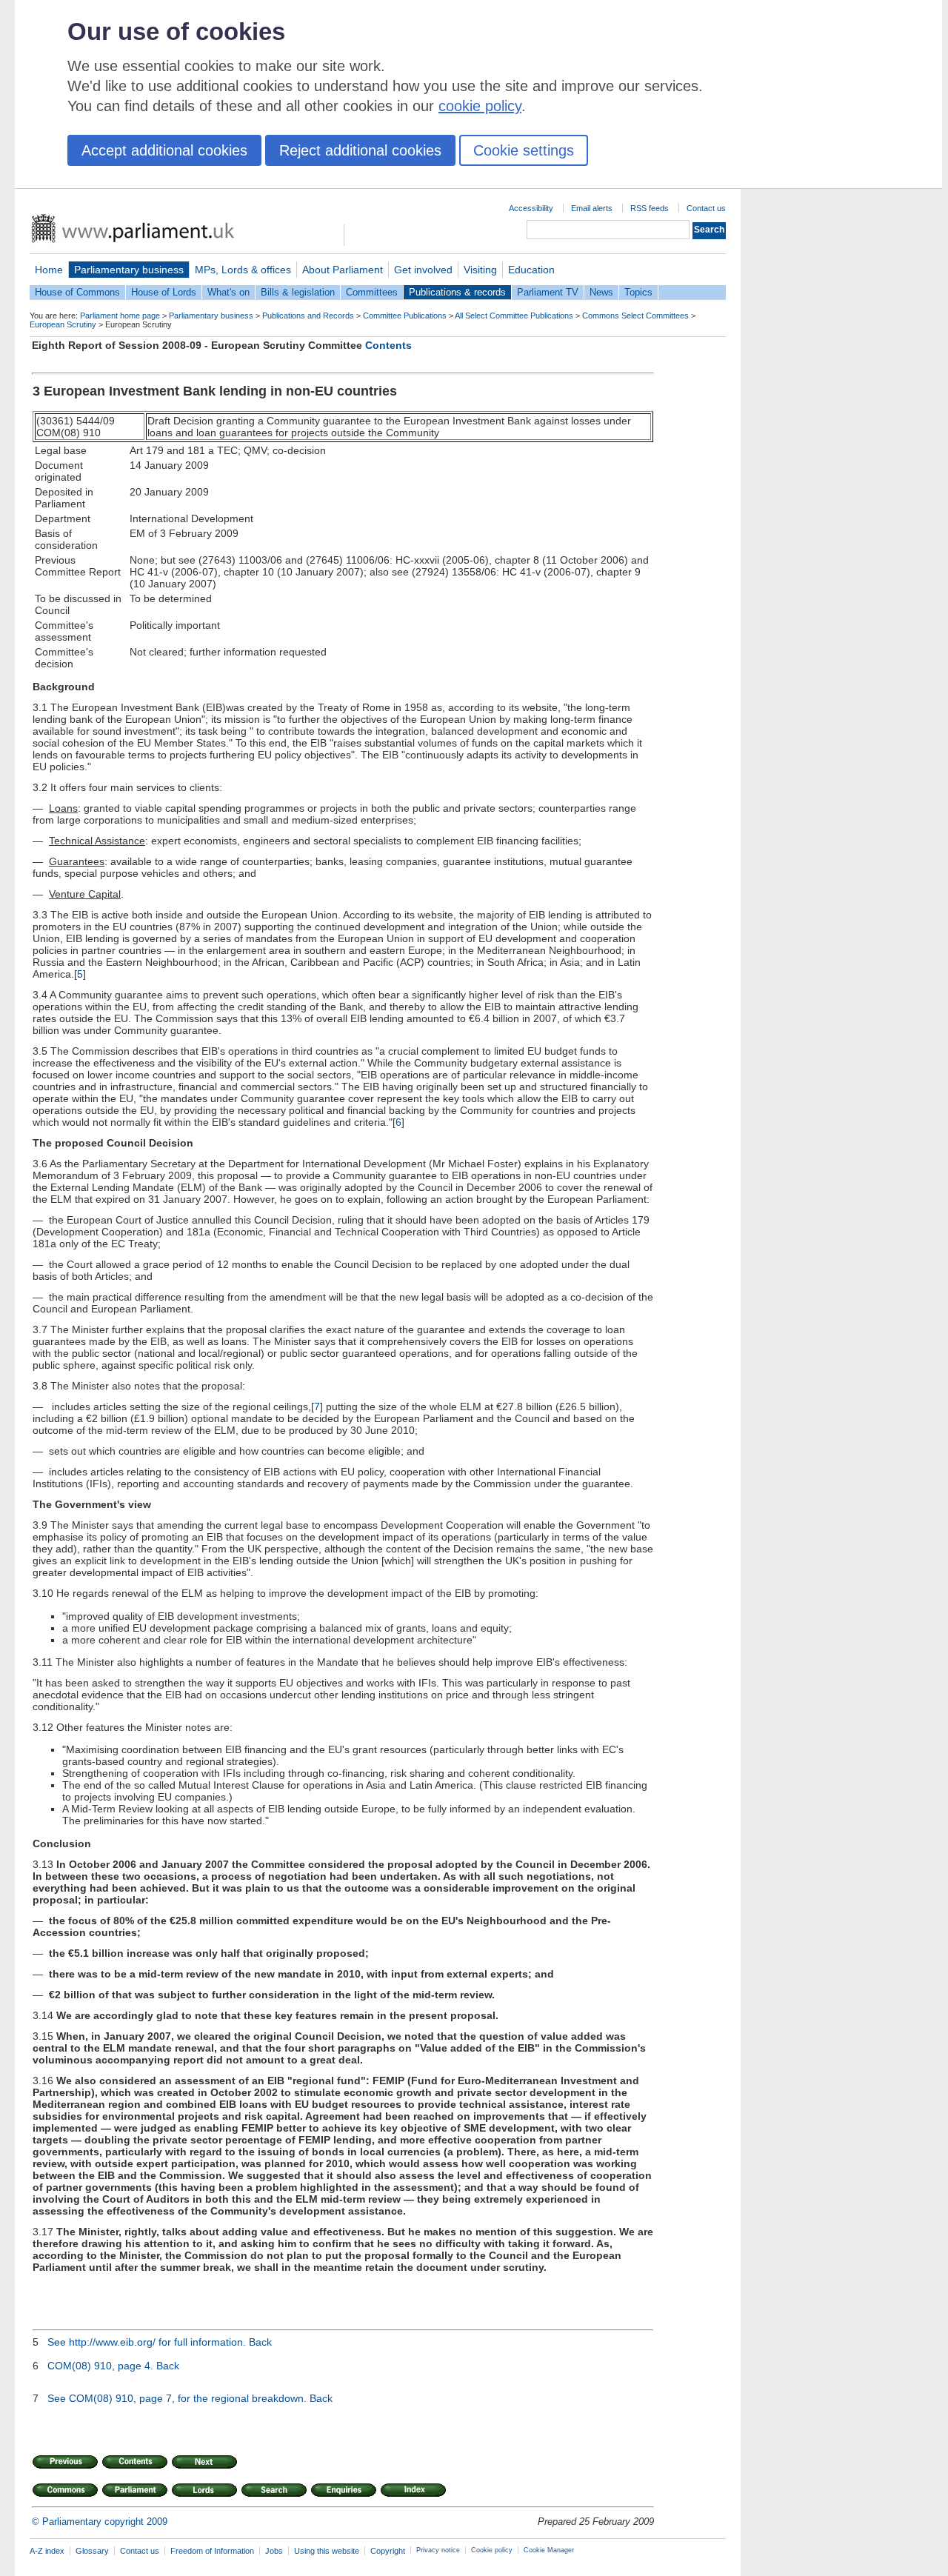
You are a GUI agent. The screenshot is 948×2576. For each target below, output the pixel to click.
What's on (228, 292)
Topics (638, 292)
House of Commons (77, 292)
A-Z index (47, 2551)
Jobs (274, 2551)
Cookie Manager (549, 2550)
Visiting (480, 270)
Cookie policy (492, 2550)
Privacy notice (438, 2550)
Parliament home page (120, 316)
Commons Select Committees (635, 316)
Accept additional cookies (164, 150)
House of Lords (164, 292)
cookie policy (480, 106)
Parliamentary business (129, 270)
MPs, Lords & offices (243, 270)
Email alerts (592, 208)
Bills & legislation (298, 292)
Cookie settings (524, 150)
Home (49, 270)
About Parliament (343, 270)
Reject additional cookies (360, 150)
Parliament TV (548, 292)
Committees (372, 292)
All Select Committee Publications (514, 316)
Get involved (423, 270)
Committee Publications (405, 316)
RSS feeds (650, 208)
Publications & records (457, 292)
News (601, 292)
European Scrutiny (63, 324)
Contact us (706, 208)
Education (531, 270)
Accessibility (531, 208)
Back (260, 2342)
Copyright (388, 2551)
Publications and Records (308, 316)
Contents (388, 345)
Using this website (327, 2551)
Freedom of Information (212, 2551)
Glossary (92, 2551)
